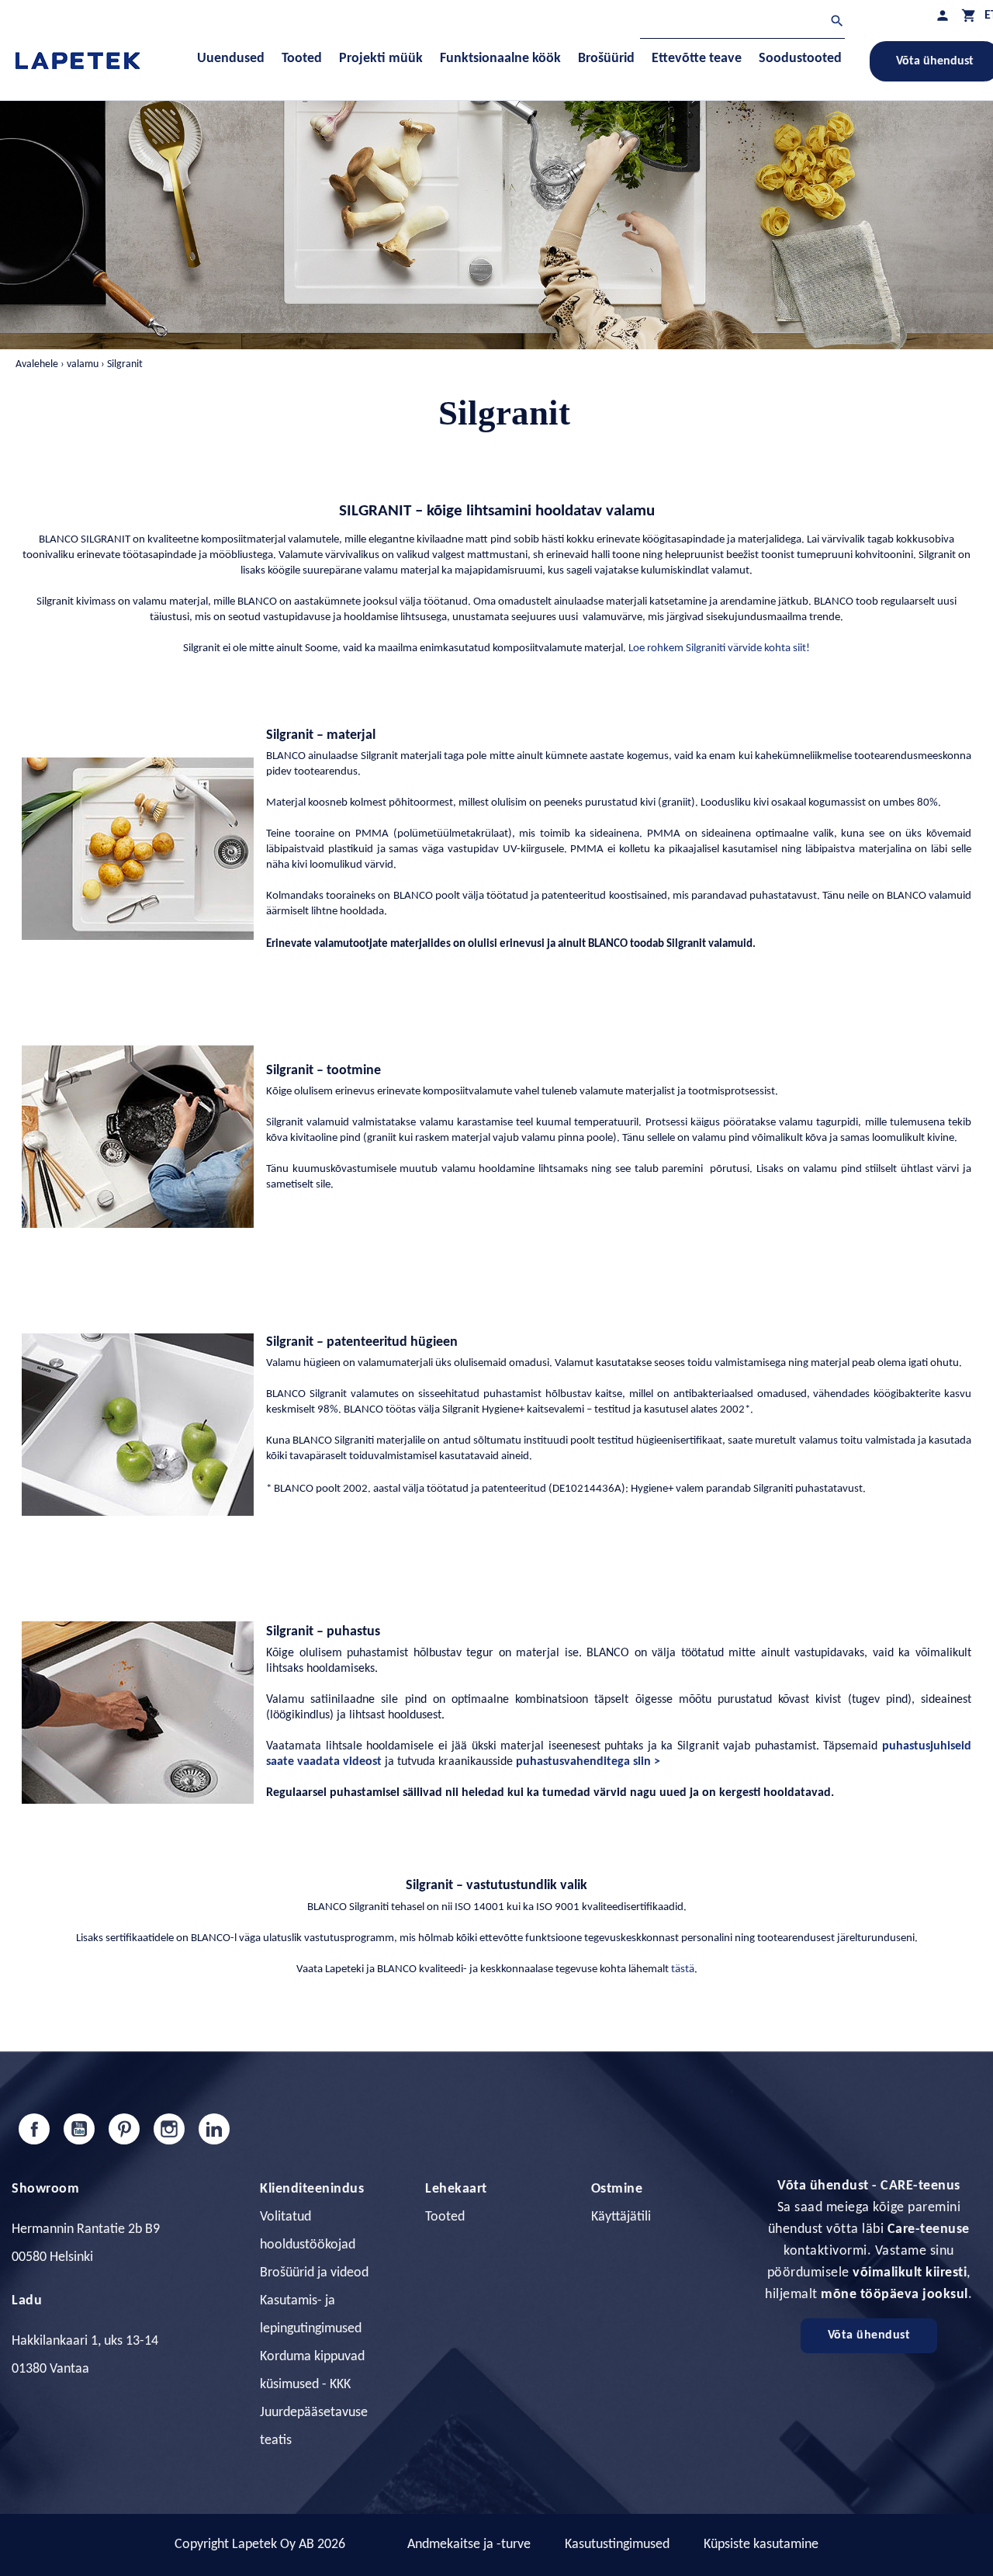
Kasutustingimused (617, 2545)
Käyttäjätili (621, 2217)
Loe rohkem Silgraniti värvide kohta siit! (719, 648)
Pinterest (124, 2129)
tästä (683, 1969)
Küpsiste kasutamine (761, 2545)
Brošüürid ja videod (314, 2273)
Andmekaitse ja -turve (469, 2545)
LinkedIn (214, 2129)
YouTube (79, 2129)
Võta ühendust (869, 2335)
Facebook (34, 2129)
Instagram (169, 2129)
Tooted (445, 2217)
